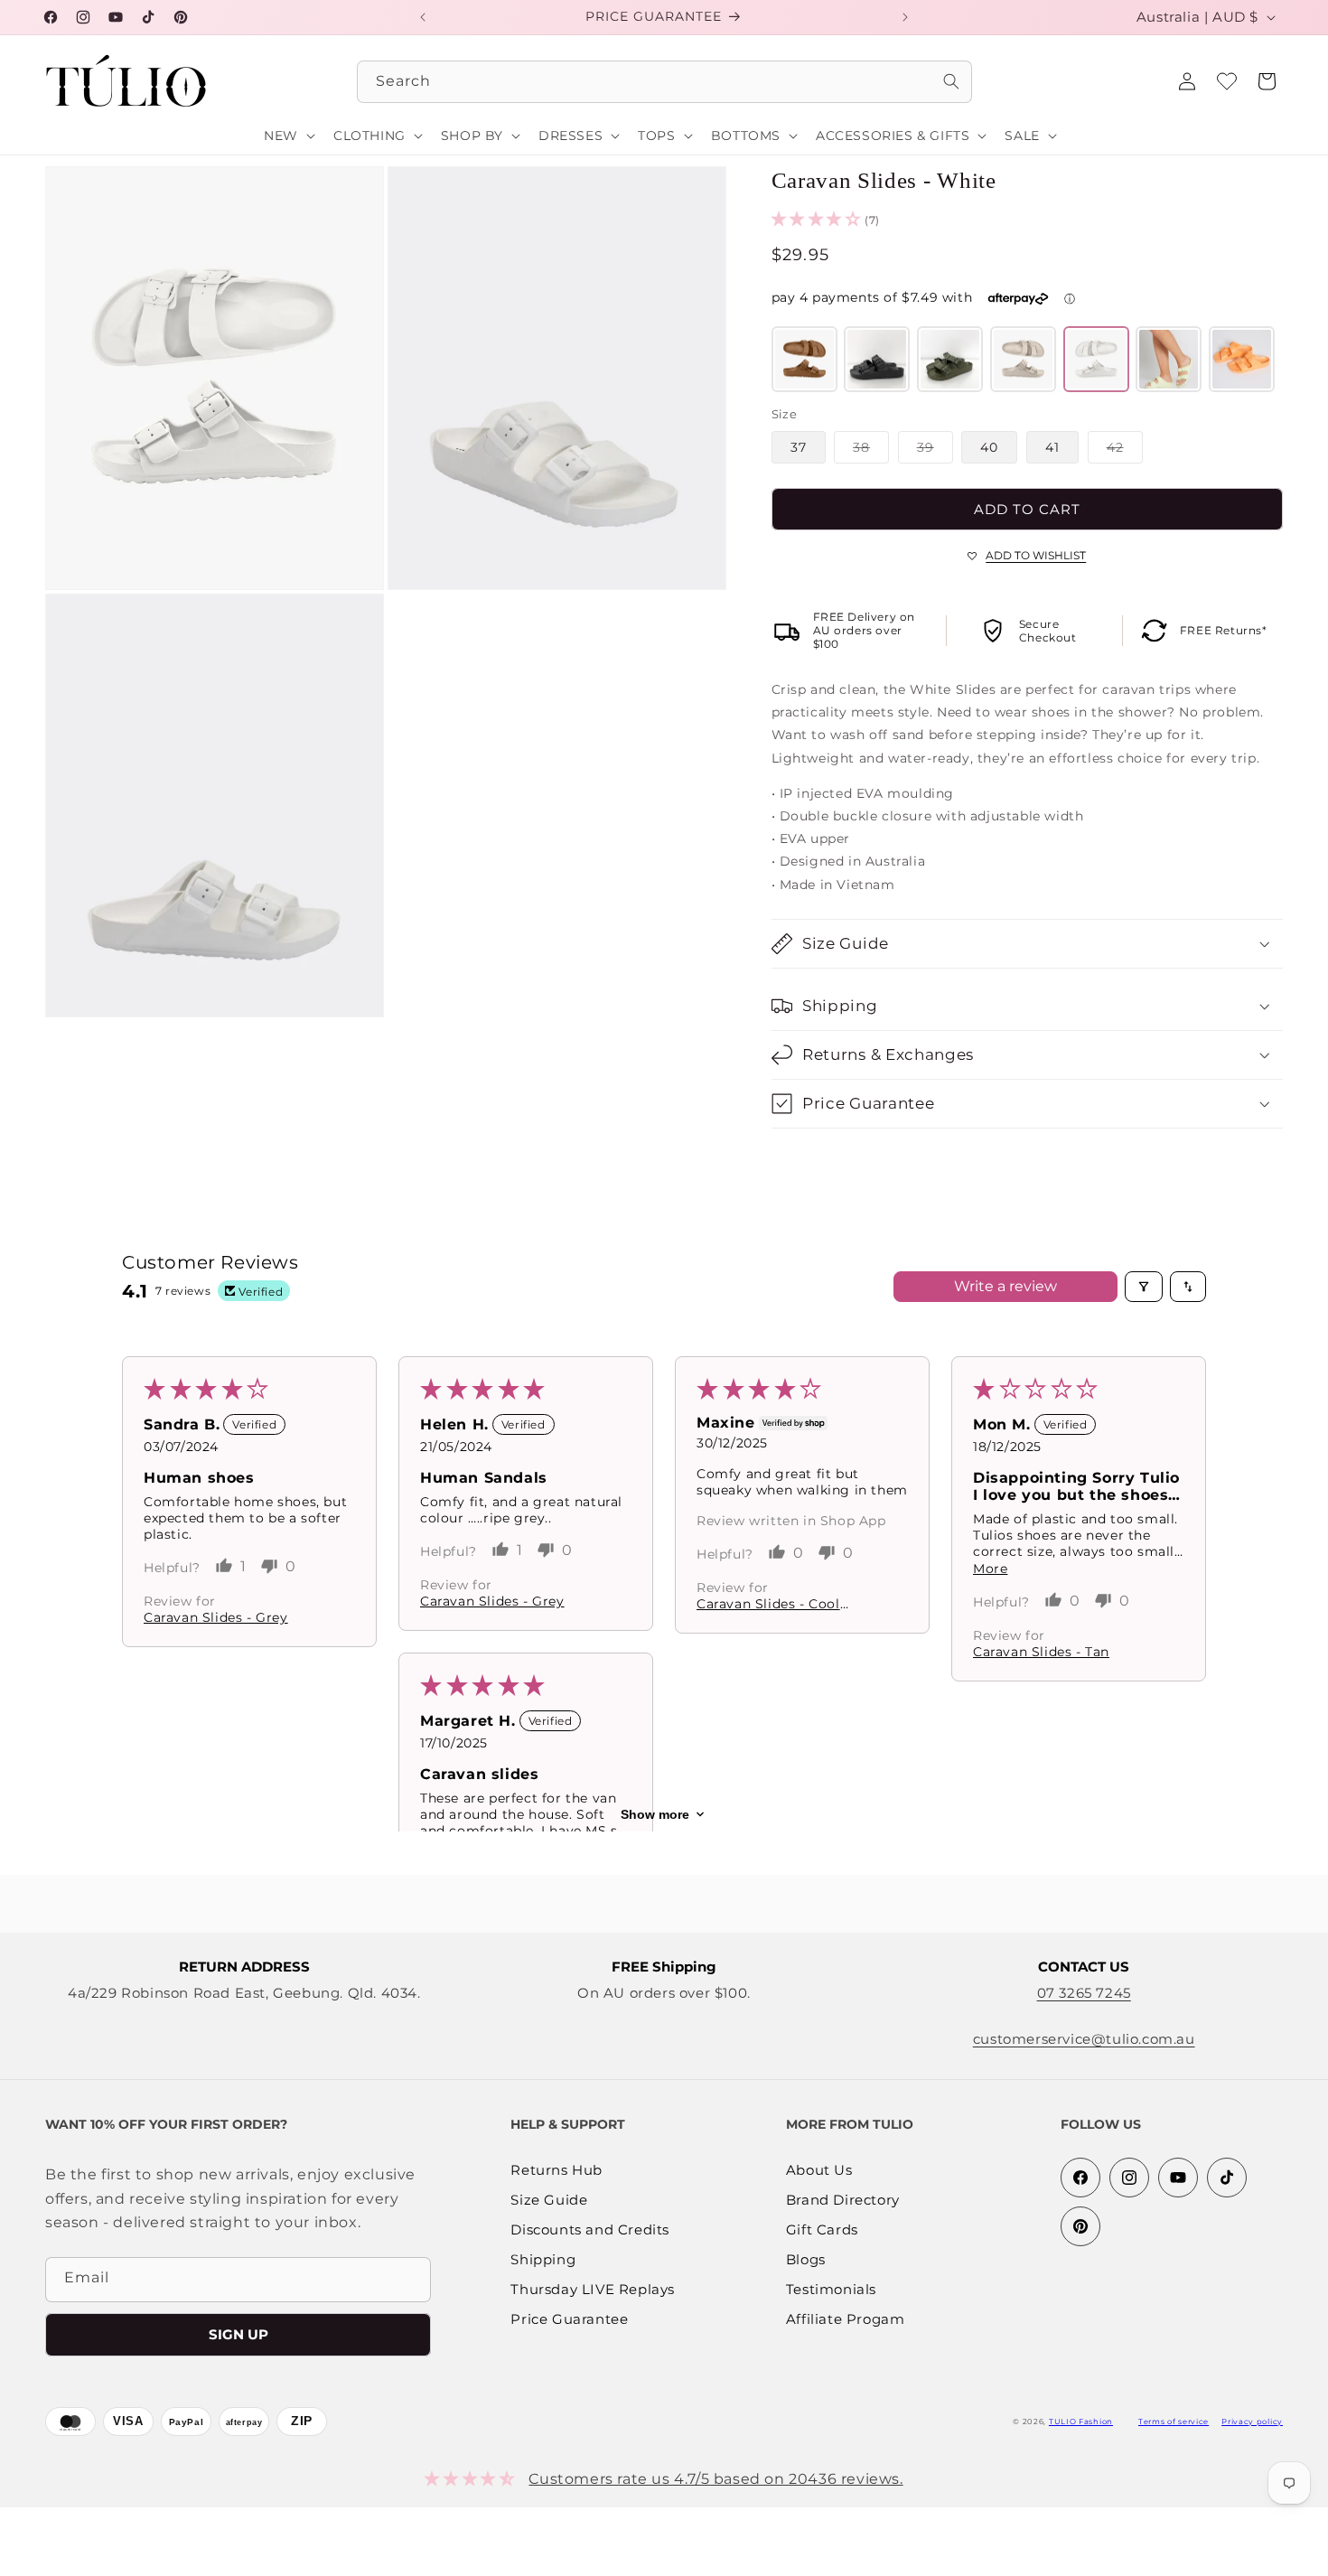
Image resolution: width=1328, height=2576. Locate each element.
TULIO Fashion (1081, 2421)
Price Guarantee (569, 2320)
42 (1125, 451)
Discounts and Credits (590, 2230)
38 (871, 451)
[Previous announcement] (423, 17)
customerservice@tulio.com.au (1084, 2039)
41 (1052, 447)
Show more (655, 1814)
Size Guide (549, 2201)
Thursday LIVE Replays (593, 2290)
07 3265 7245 (1084, 1993)
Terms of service (1174, 2421)
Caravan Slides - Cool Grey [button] (768, 1604)
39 (935, 451)
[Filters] (1144, 1287)
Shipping (543, 2260)
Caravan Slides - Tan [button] (1041, 1652)
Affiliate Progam (846, 2320)
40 (989, 447)
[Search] (951, 81)
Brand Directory (843, 2201)
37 (799, 447)
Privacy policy (1252, 2421)
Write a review (1005, 1286)
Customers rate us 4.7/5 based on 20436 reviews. (715, 2478)
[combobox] (664, 82)
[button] (1267, 81)
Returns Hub (556, 2171)
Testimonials (831, 2290)
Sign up (238, 2334)
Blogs (806, 2260)
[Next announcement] (905, 17)
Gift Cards (822, 2230)
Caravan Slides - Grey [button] (216, 1617)
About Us (819, 2171)
